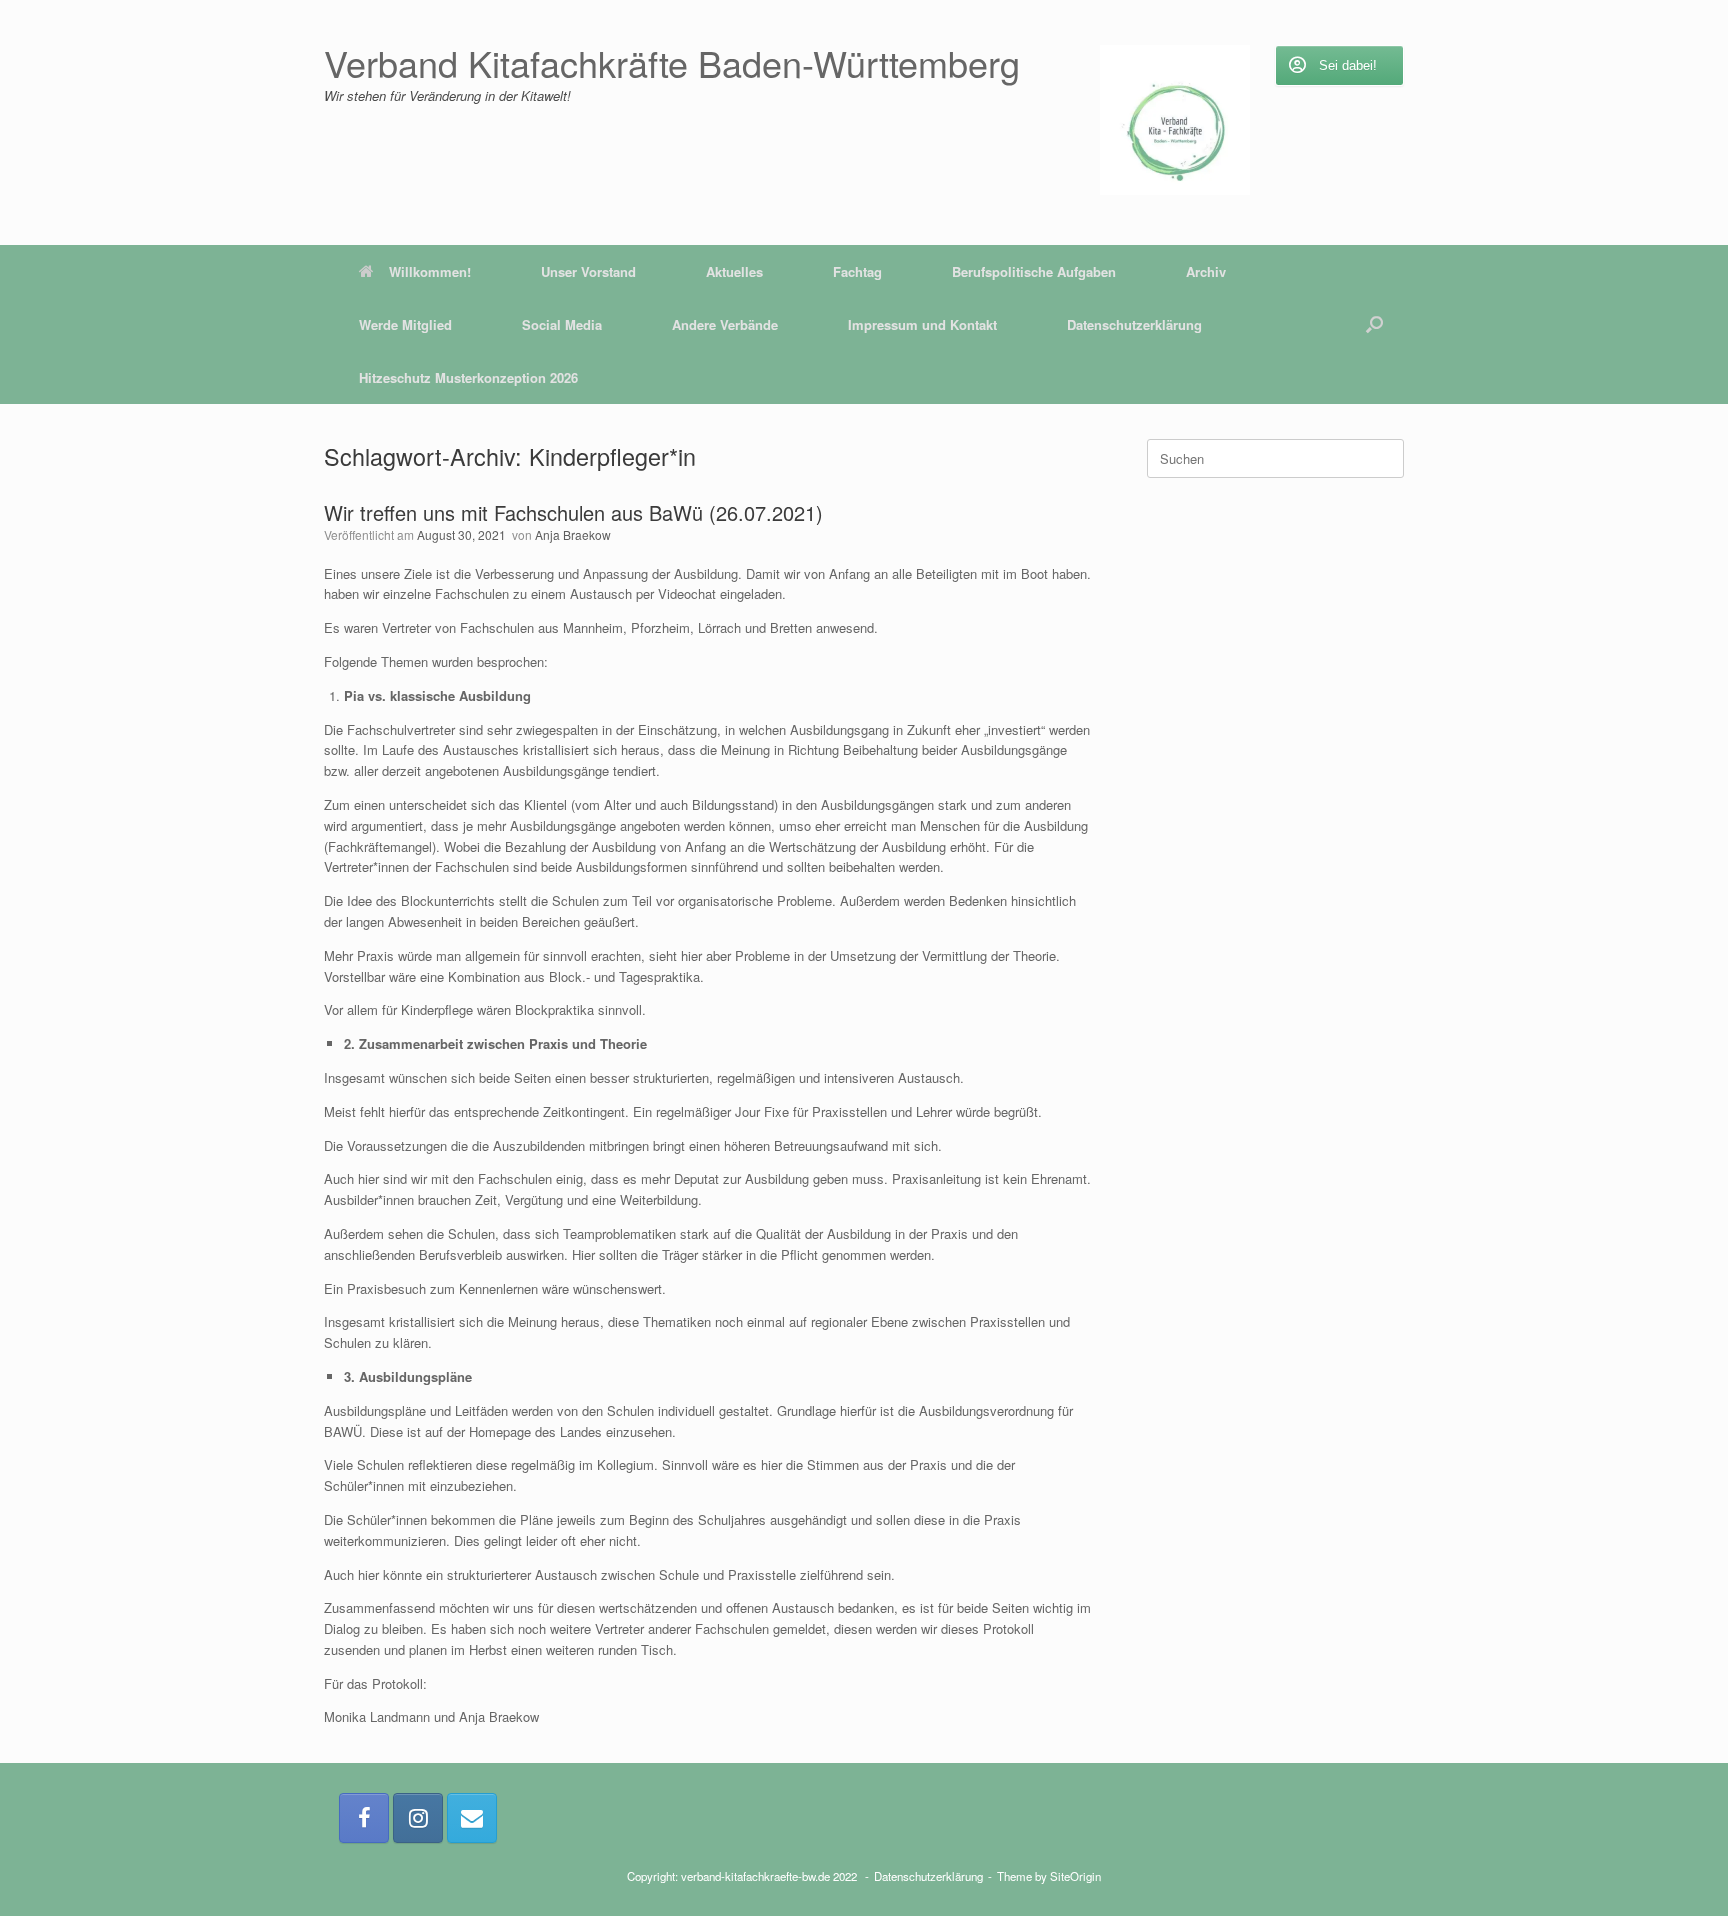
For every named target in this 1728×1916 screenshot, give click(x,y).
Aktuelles (734, 271)
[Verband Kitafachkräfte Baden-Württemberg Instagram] (418, 1818)
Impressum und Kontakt (922, 324)
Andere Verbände (725, 324)
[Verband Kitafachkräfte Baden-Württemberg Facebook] (364, 1818)
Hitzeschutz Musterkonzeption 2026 (468, 377)
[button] (1374, 324)
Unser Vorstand (588, 271)
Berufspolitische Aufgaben (1034, 271)
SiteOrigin (1075, 1876)
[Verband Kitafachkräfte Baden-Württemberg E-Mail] (472, 1818)
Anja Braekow (573, 534)
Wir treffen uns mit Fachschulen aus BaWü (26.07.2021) (573, 512)
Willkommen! (430, 271)
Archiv (1206, 271)
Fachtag (857, 271)
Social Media (562, 324)
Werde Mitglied (405, 324)
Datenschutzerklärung (1134, 324)
